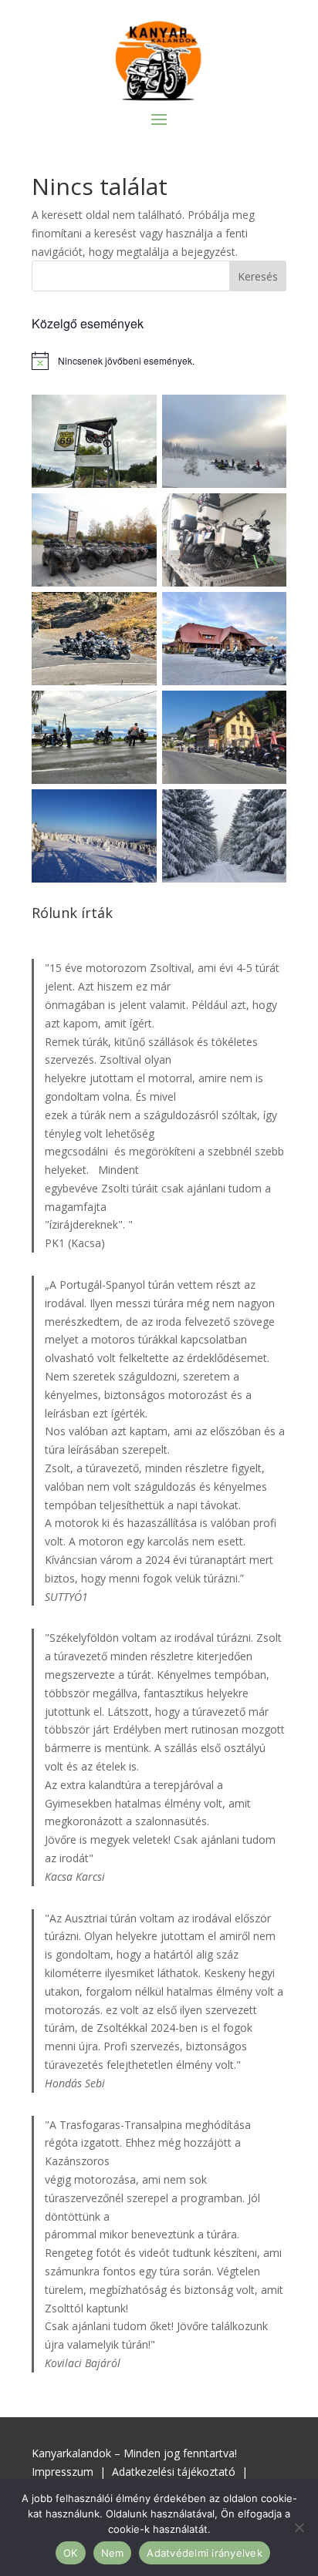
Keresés (258, 276)
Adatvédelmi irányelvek (205, 2553)
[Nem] (299, 2527)
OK (71, 2553)
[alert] (159, 361)
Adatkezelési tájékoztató (174, 2472)
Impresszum (63, 2472)
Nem (113, 2553)
